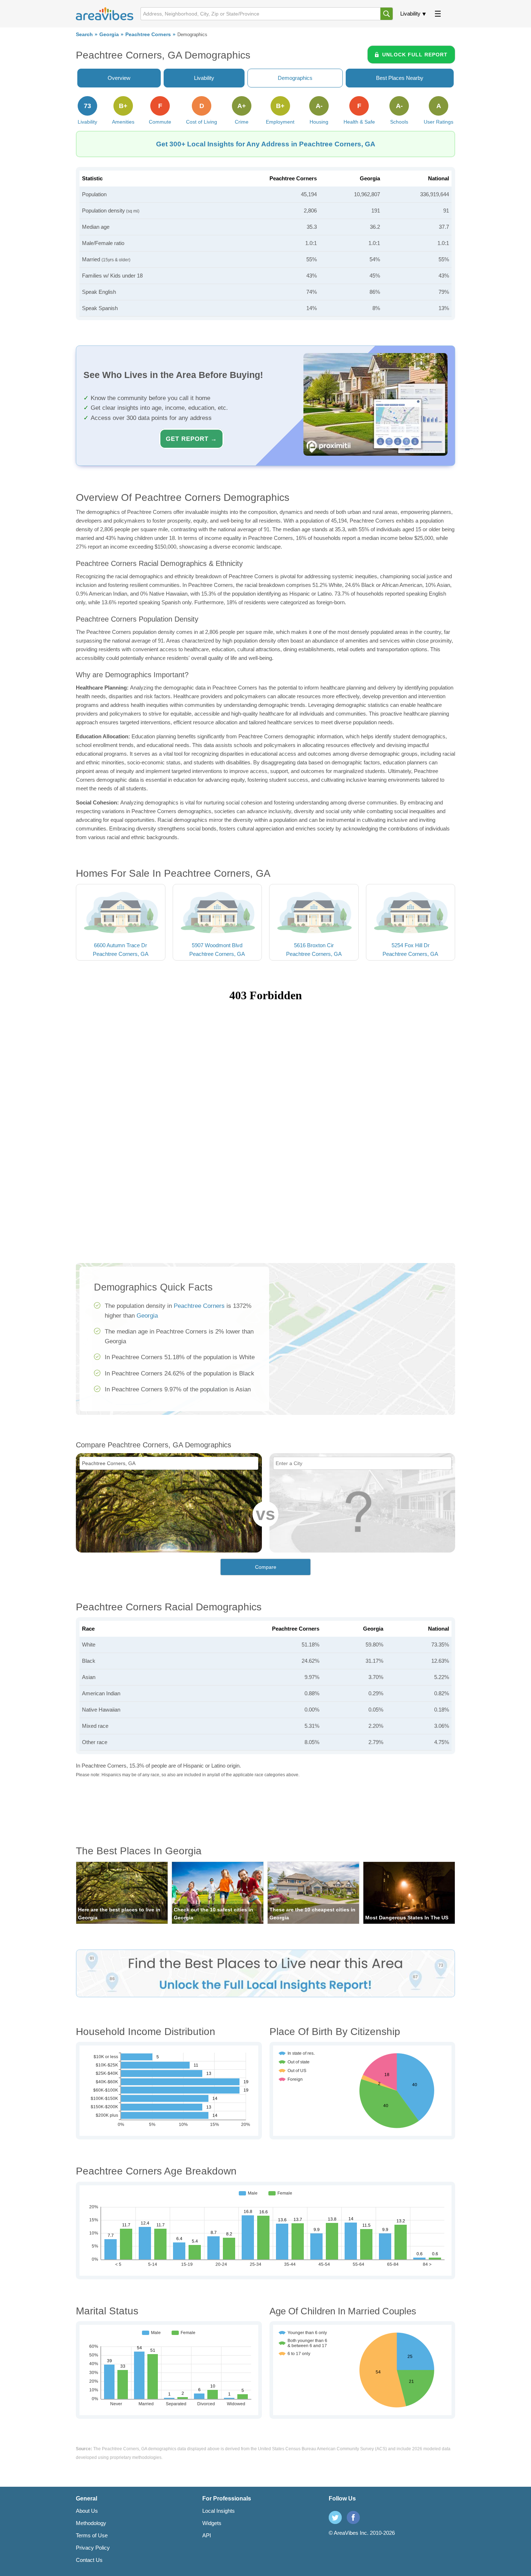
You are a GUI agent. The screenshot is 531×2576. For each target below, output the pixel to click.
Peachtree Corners (148, 35)
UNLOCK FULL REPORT (415, 55)
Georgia (109, 35)
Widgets (212, 2523)
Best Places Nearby (400, 78)
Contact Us (89, 2560)
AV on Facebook (353, 2517)
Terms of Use (92, 2535)
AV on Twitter (335, 2517)
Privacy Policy (93, 2548)
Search (84, 35)
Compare (266, 1567)
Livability (410, 14)
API (207, 2535)
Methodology (91, 2523)
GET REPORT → (191, 439)
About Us (87, 2511)
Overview (119, 78)
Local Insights (219, 2511)
